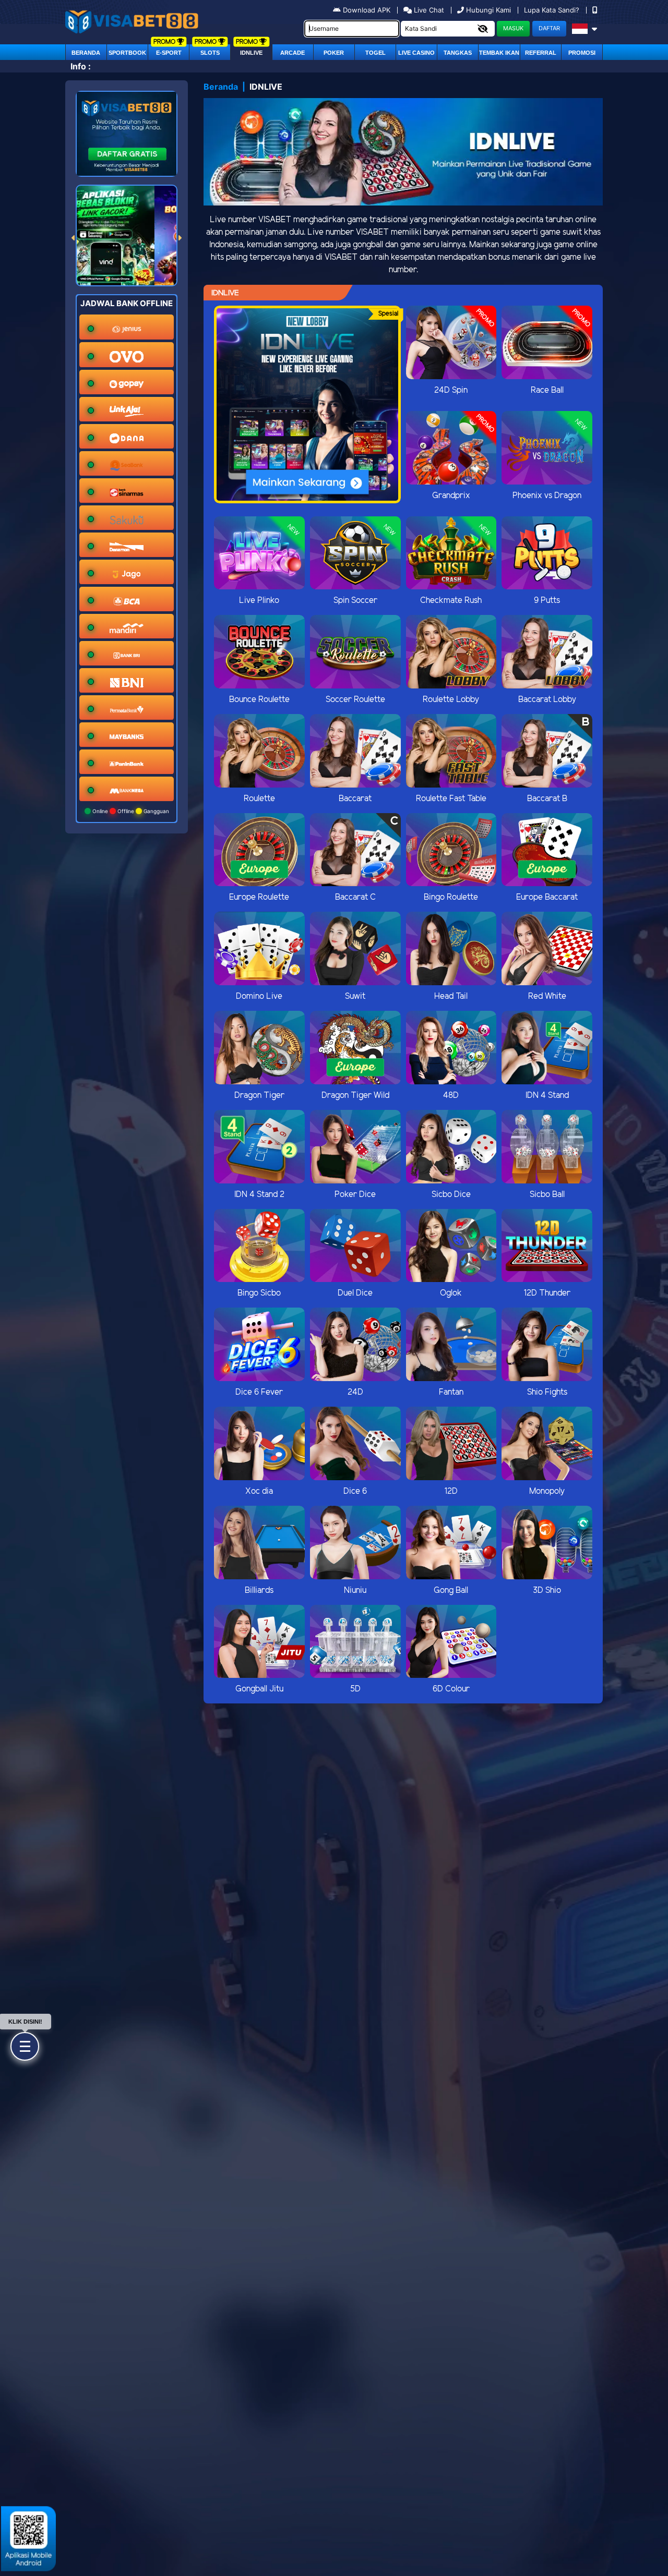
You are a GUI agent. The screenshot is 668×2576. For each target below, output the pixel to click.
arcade (293, 53)
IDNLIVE (251, 53)
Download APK (367, 10)
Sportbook (127, 53)
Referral (541, 53)
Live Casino (416, 53)
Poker (334, 53)
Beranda (86, 53)
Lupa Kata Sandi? (553, 10)
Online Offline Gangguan (130, 811)
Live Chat (428, 10)
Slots (210, 53)
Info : (81, 66)
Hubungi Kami (488, 10)
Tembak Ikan (499, 53)
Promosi (582, 53)
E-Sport (169, 53)
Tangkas (458, 53)
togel (375, 53)
